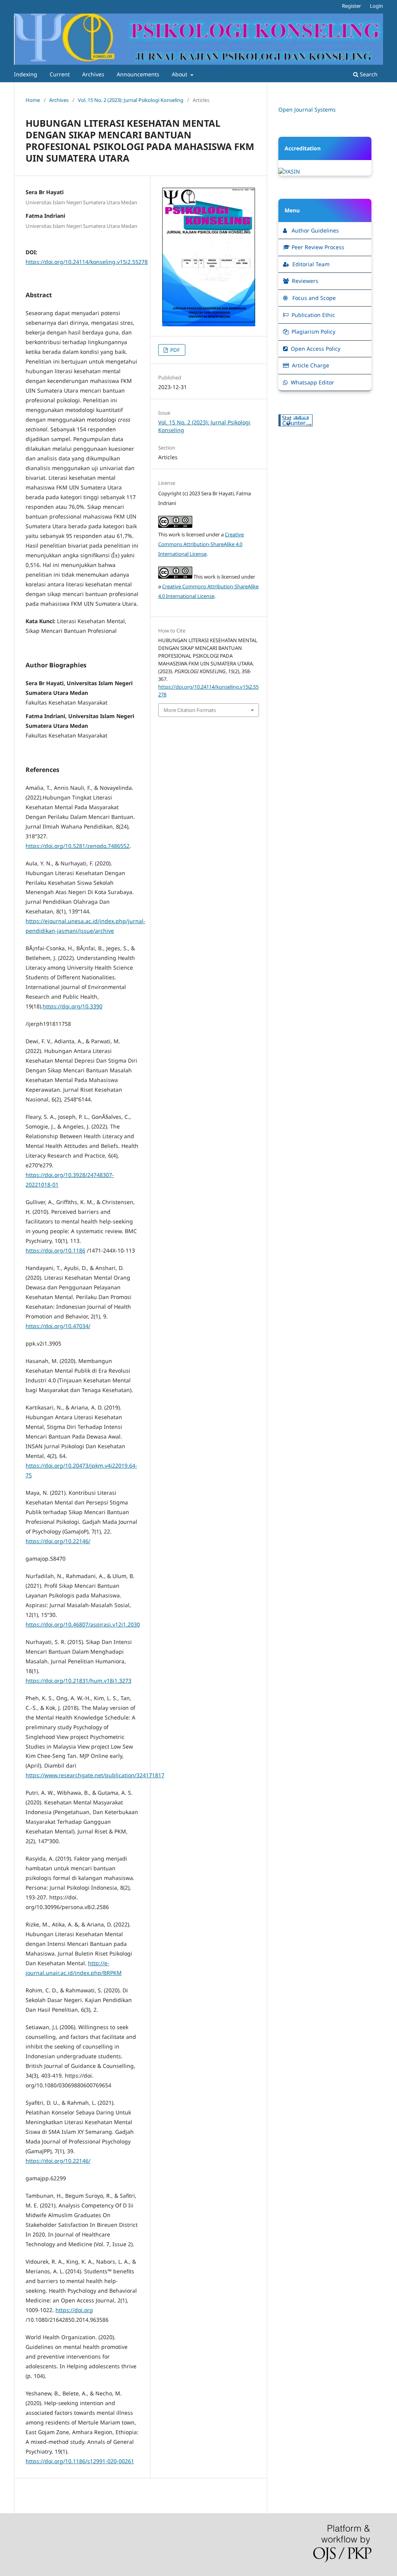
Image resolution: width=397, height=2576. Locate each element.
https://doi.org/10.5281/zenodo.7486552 (78, 846)
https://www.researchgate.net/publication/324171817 (95, 1775)
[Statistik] (295, 424)
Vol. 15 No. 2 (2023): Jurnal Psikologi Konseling (131, 100)
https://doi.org (74, 2310)
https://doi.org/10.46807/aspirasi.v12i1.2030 (83, 1624)
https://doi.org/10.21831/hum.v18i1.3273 (79, 1681)
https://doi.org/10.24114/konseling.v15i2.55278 (87, 262)
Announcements (138, 74)
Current (60, 74)
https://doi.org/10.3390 (72, 1006)
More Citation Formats (190, 710)
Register (351, 6)
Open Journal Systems (307, 109)
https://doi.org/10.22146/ (58, 1541)
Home (33, 100)
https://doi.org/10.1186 (55, 1250)
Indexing (26, 74)
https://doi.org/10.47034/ (58, 1326)
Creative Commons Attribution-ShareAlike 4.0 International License (201, 544)
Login (376, 6)
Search (368, 74)
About (180, 74)
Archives (93, 74)
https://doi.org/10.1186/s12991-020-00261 (80, 2461)
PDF (174, 350)
